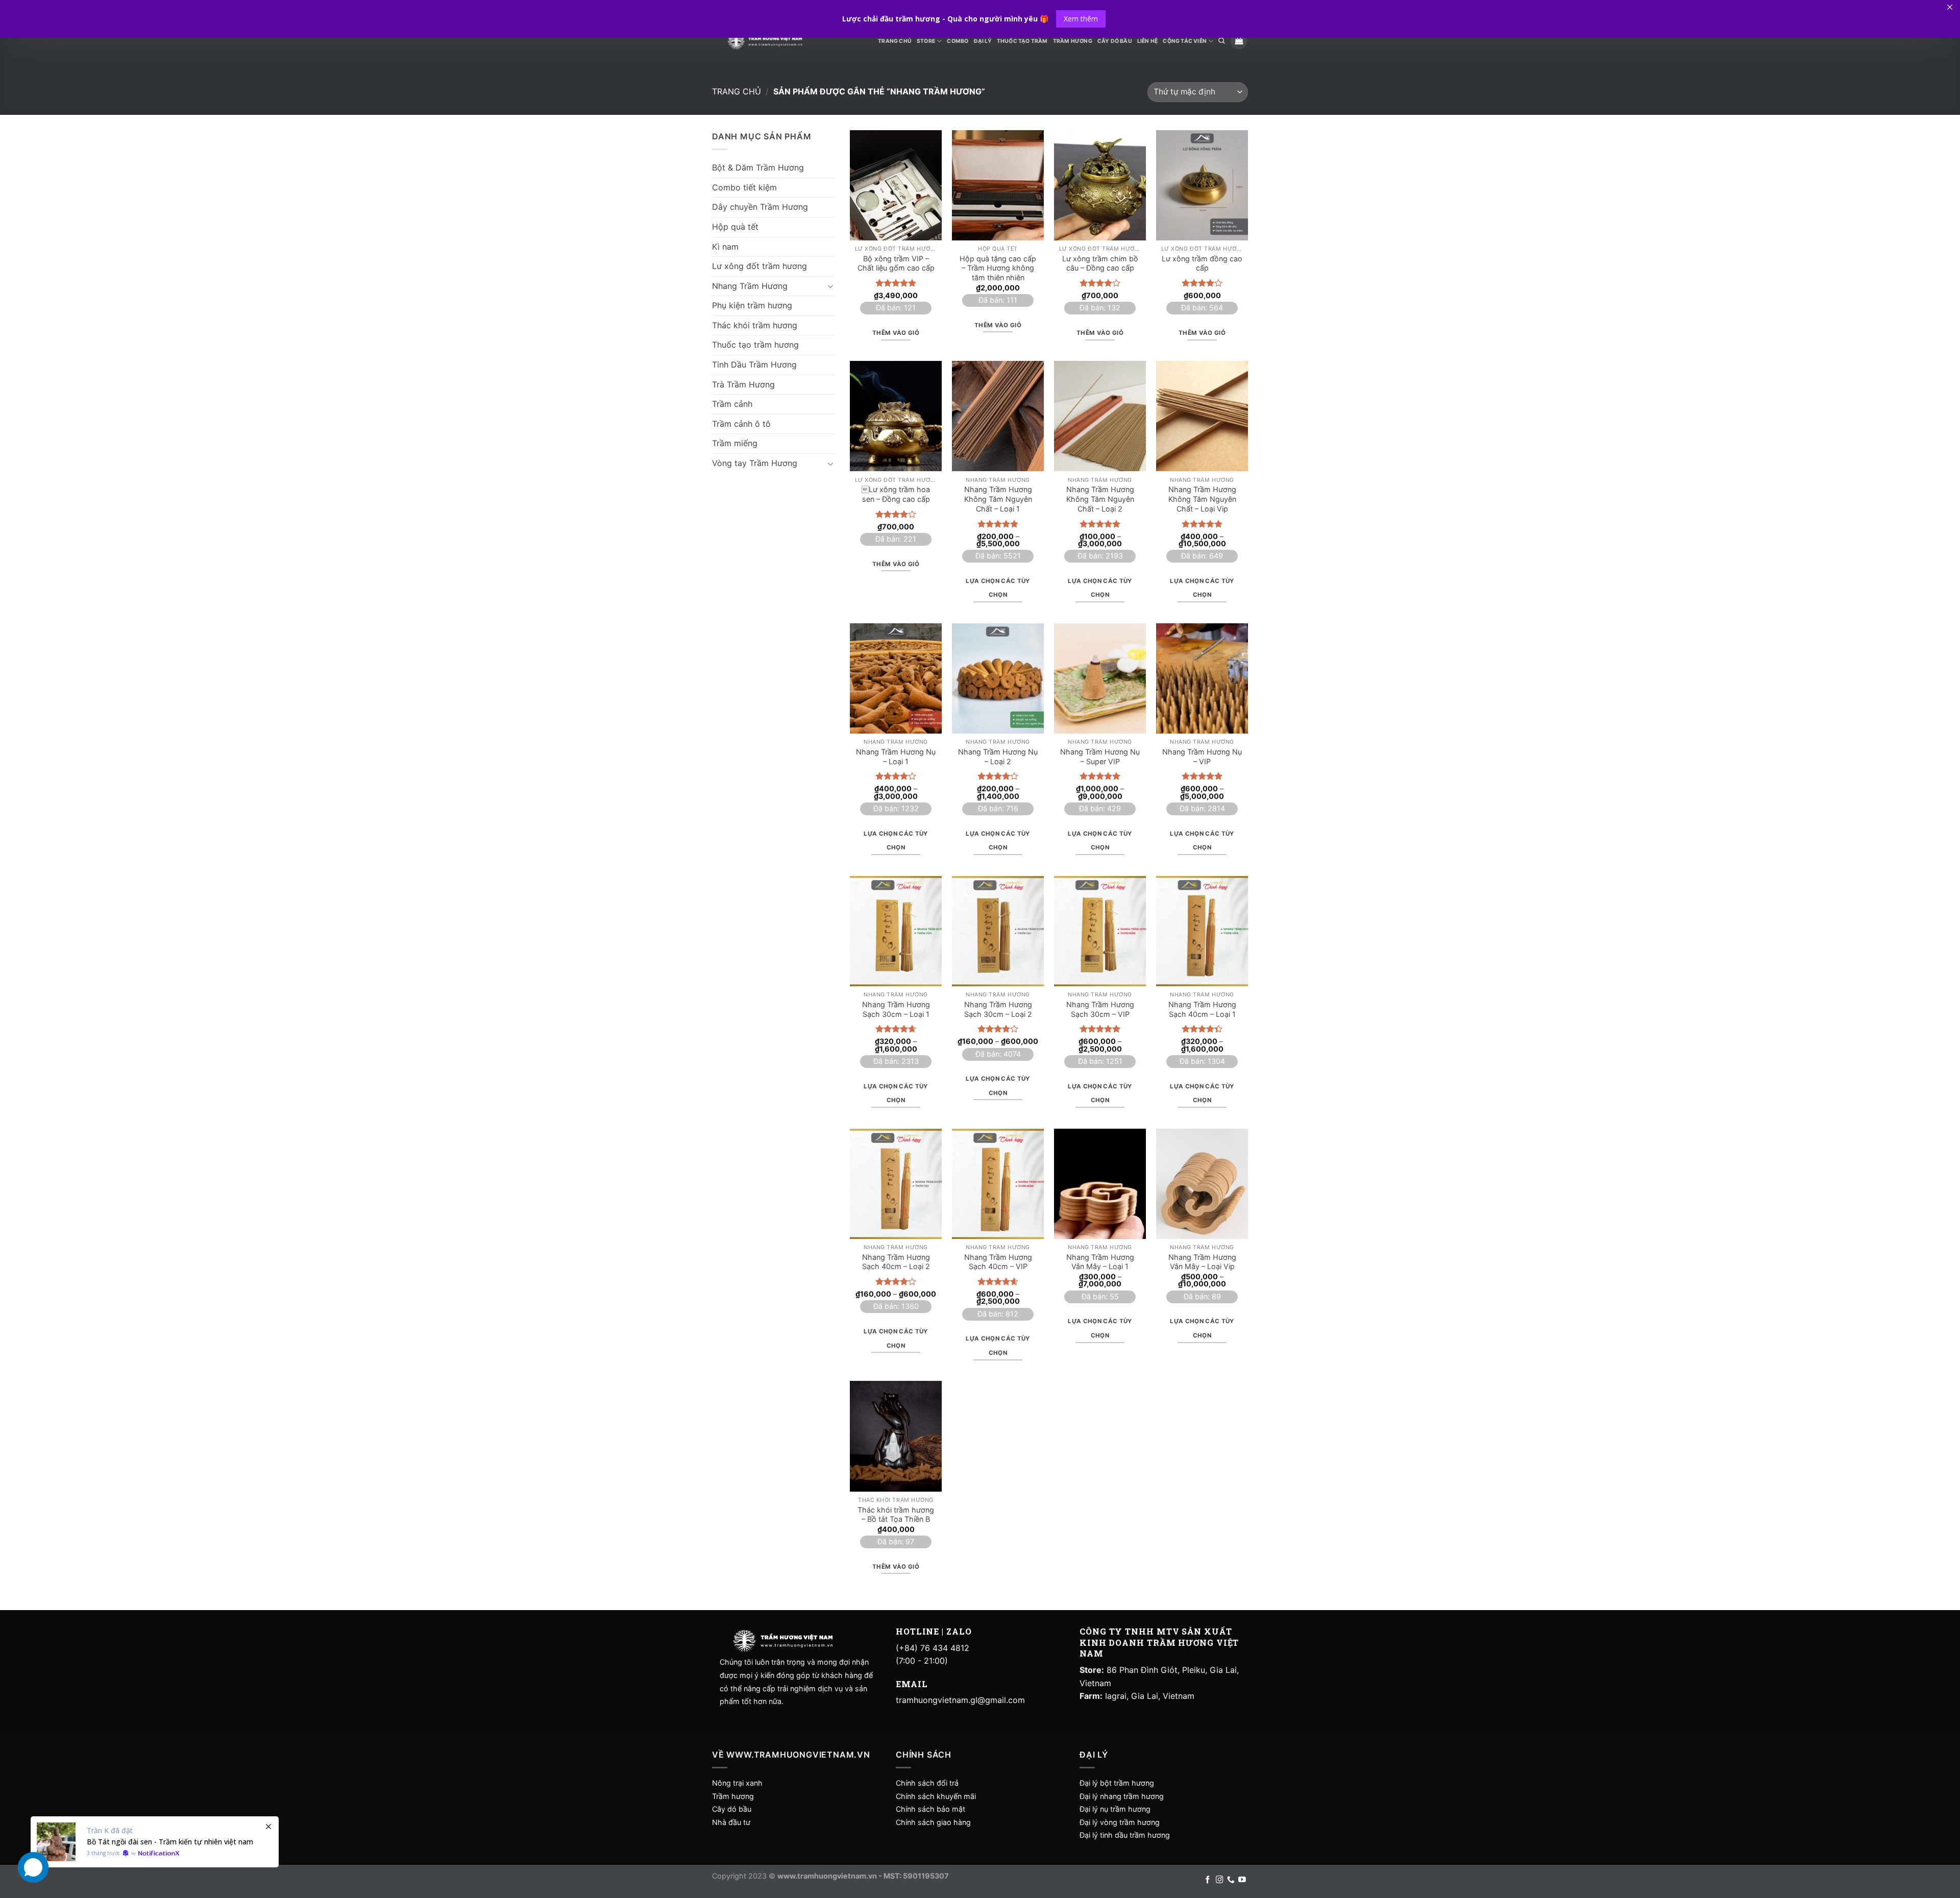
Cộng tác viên (1185, 41)
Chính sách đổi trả (927, 1783)
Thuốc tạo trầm (1022, 41)
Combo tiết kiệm (744, 187)
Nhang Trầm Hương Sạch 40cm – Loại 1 (1202, 1009)
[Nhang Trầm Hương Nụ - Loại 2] (998, 678)
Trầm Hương (1073, 41)
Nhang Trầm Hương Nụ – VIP (1202, 757)
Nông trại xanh (737, 1783)
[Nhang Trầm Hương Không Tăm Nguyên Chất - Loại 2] (1100, 416)
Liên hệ (1147, 41)
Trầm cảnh (732, 404)
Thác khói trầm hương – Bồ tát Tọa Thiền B (896, 1515)
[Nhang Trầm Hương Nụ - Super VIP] (1100, 678)
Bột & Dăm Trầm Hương (758, 167)
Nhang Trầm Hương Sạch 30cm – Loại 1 (896, 1009)
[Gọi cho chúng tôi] (1231, 1880)
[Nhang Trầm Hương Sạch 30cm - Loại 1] (896, 931)
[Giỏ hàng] (1239, 41)
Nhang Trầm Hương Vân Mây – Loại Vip (1202, 1262)
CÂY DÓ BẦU (1115, 41)
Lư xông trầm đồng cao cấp (1202, 263)
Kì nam (725, 246)
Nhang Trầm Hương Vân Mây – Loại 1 (1100, 1262)
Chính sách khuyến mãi (936, 1796)
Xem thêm (1081, 19)
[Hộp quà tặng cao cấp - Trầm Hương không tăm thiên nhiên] (998, 185)
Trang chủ (737, 91)
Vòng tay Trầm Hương (755, 463)
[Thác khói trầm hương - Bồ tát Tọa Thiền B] (896, 1436)
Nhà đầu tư (732, 1822)
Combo (958, 41)
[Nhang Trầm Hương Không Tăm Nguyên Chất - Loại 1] (998, 416)
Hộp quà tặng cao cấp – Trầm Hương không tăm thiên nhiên (998, 268)
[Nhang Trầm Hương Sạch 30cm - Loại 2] (998, 931)
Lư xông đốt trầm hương (759, 266)
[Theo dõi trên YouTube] (1242, 1880)
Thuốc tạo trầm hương (755, 345)
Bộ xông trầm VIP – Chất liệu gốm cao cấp (896, 263)
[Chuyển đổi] (830, 286)
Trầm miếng (735, 443)
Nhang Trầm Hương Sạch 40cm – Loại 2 (896, 1262)
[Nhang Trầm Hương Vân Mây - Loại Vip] (1202, 1184)
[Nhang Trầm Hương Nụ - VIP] (1202, 678)
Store (926, 41)
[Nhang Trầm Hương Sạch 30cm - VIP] (1100, 931)
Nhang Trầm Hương (750, 285)
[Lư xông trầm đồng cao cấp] (1202, 185)
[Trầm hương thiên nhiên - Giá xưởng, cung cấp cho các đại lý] (765, 41)
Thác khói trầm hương (755, 325)
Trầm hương (733, 1796)
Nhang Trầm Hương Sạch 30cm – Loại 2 (998, 1009)
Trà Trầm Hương (743, 384)
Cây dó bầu (732, 1809)
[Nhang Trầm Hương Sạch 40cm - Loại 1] (1202, 931)
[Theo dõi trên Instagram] (1220, 1880)
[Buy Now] (155, 1842)
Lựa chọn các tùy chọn (998, 588)
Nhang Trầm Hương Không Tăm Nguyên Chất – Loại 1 (998, 499)
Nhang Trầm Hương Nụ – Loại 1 (896, 757)
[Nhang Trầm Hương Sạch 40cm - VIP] (998, 1184)
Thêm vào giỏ (896, 333)
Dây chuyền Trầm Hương (760, 207)
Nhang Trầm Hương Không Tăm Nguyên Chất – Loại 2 (1100, 499)
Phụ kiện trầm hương (752, 305)
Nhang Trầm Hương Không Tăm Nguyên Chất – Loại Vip (1202, 499)
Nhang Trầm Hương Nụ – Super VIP (1100, 757)
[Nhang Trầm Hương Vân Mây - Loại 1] (1100, 1184)
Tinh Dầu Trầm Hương (754, 364)
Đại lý (983, 41)
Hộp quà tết (735, 226)
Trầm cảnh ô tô (741, 423)
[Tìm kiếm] (1221, 41)
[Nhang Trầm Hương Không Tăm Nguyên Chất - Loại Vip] (1202, 416)
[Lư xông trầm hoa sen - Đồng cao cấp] (896, 416)
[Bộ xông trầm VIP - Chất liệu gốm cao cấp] (896, 185)
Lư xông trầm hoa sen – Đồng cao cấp (896, 494)
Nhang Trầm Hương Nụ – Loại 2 (998, 757)
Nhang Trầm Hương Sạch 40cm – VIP (998, 1262)
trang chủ (895, 41)
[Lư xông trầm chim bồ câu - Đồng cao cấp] (1100, 185)
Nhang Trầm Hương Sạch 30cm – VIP (1100, 1009)
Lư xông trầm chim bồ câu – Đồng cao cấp (1100, 263)
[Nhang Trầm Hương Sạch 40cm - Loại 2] (896, 1184)
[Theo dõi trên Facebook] (1208, 1880)
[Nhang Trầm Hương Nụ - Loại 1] (896, 678)
